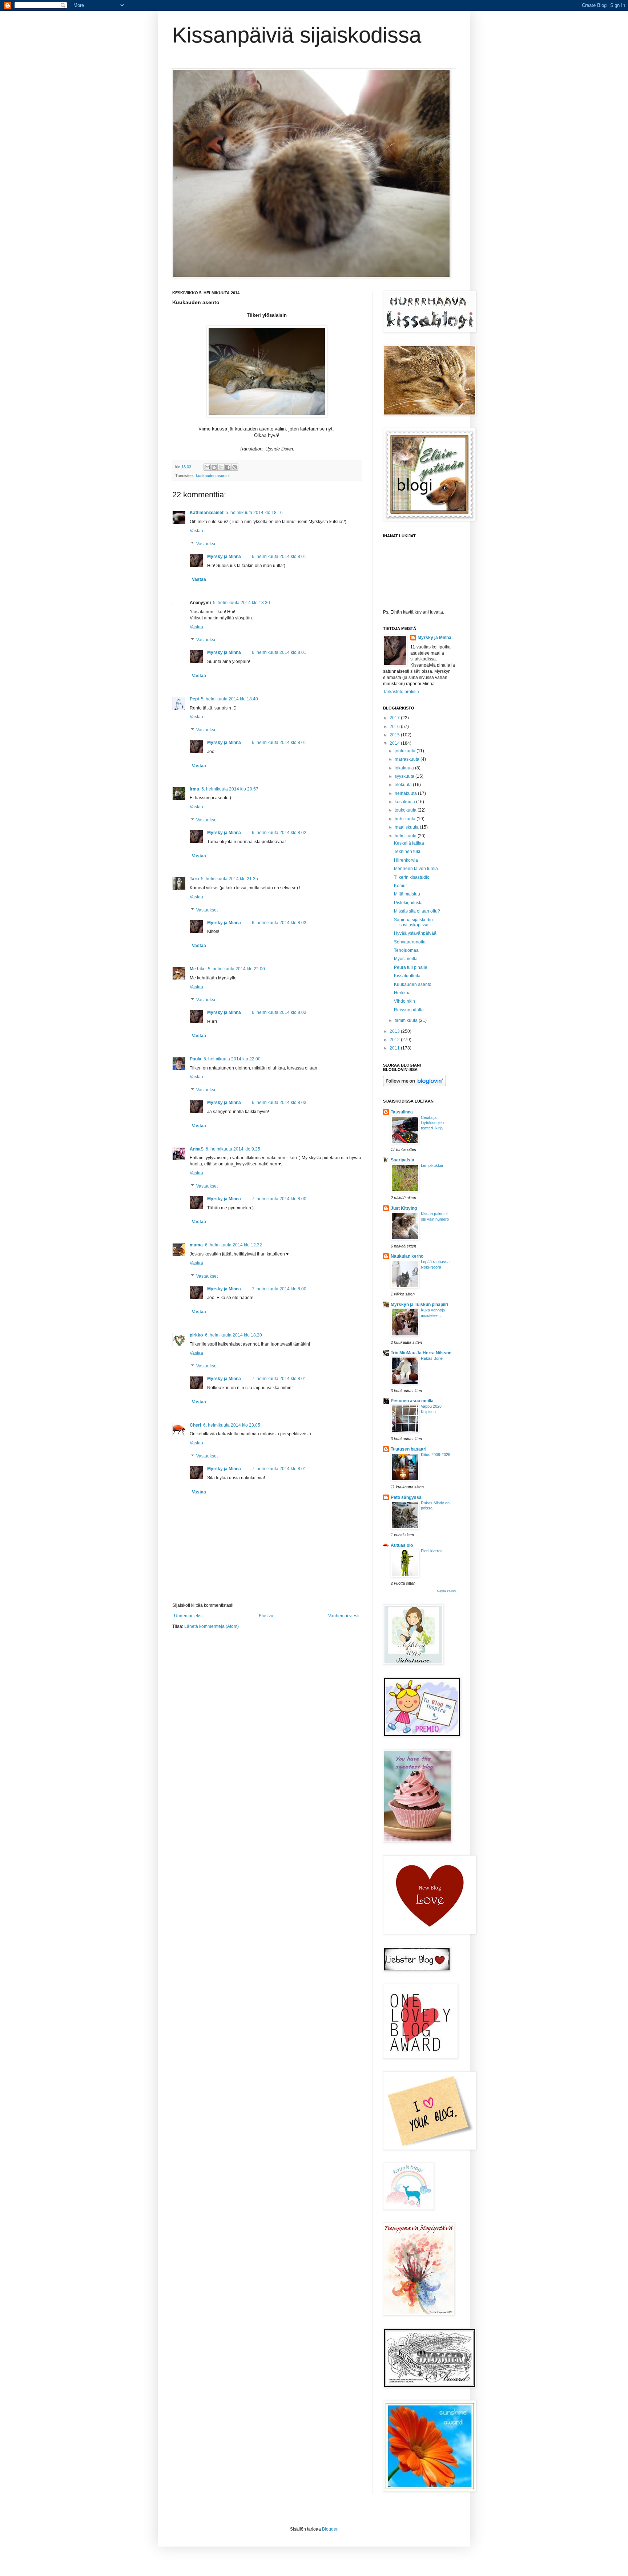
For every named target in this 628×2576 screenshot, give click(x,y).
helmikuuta (406, 836)
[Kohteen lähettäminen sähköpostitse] (207, 467)
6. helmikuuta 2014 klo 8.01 (279, 557)
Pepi (194, 699)
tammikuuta (407, 1020)
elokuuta (404, 785)
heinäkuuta (406, 793)
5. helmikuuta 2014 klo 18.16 (254, 513)
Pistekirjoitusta (408, 903)
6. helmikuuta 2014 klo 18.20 (234, 1335)
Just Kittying (404, 1208)
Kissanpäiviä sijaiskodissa (297, 35)
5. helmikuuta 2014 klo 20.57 (230, 789)
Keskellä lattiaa (409, 843)
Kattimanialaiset (207, 513)
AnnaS (197, 1149)
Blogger (330, 2529)
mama (196, 1245)
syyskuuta (405, 776)
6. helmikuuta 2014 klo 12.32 (234, 1245)
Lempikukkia (432, 1165)
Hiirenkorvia (406, 860)
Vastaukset (207, 544)
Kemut (400, 886)
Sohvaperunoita (410, 942)
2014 (395, 743)
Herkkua (402, 993)
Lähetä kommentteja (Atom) (212, 1626)
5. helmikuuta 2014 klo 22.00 (236, 969)
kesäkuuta (405, 802)
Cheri (195, 1425)
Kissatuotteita (407, 976)
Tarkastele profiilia (401, 692)
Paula (196, 1059)
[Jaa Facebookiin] (228, 467)
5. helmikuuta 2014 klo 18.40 (230, 699)
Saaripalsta (402, 1160)
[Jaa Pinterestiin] (235, 467)
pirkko (196, 1335)
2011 (395, 1048)
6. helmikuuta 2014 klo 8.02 (279, 833)
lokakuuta (405, 768)
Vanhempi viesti (344, 1616)
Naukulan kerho (407, 1256)
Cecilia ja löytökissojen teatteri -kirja (432, 1123)
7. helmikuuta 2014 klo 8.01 (279, 1379)
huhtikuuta (406, 819)
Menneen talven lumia (416, 869)
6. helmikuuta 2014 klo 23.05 (232, 1425)
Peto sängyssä (406, 1497)
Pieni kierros (432, 1551)
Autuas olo (402, 1545)
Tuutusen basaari (408, 1449)
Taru (194, 879)
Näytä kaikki (446, 1591)
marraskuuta (408, 759)
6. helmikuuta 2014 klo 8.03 (279, 923)
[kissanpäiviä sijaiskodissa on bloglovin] (414, 1085)
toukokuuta (406, 810)
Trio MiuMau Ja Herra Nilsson (421, 1353)
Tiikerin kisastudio (412, 877)
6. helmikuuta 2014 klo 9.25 (233, 1149)
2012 (395, 1040)
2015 (395, 735)
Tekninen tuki (407, 852)
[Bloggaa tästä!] (214, 467)
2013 (395, 1031)
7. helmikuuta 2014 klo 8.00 (279, 1199)
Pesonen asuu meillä (412, 1401)
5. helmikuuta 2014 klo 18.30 (241, 603)
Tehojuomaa (406, 950)
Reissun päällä (409, 1010)
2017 (395, 718)
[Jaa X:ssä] (221, 467)
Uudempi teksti (189, 1616)
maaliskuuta (407, 827)
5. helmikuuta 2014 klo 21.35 (230, 879)
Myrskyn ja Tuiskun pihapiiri (419, 1305)
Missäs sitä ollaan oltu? (417, 911)
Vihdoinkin (404, 1001)
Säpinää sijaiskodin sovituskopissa (413, 922)
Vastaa (196, 531)
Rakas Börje (432, 1358)
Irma (194, 789)
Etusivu (266, 1616)
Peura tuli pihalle (411, 967)
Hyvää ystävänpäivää (415, 933)
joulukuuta (406, 751)
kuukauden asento (212, 476)
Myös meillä (406, 959)
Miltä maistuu (407, 894)
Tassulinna (402, 1112)
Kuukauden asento (413, 984)
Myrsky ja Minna (224, 557)
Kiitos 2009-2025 (436, 1455)
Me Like (198, 969)
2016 (395, 727)
